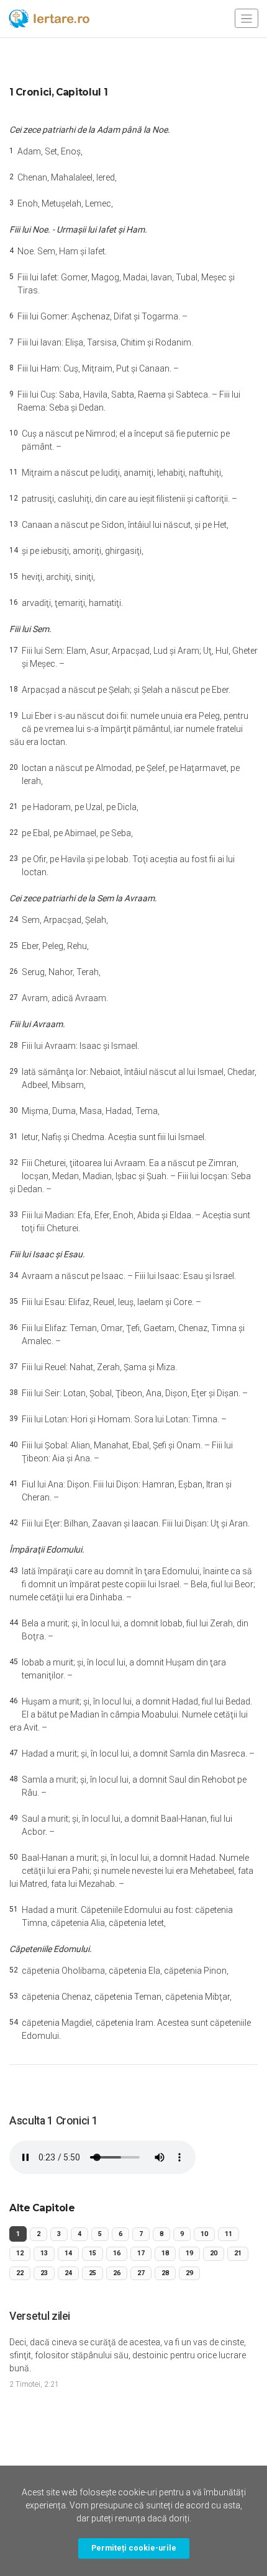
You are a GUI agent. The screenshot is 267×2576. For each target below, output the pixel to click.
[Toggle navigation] (247, 18)
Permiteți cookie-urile (134, 2548)
